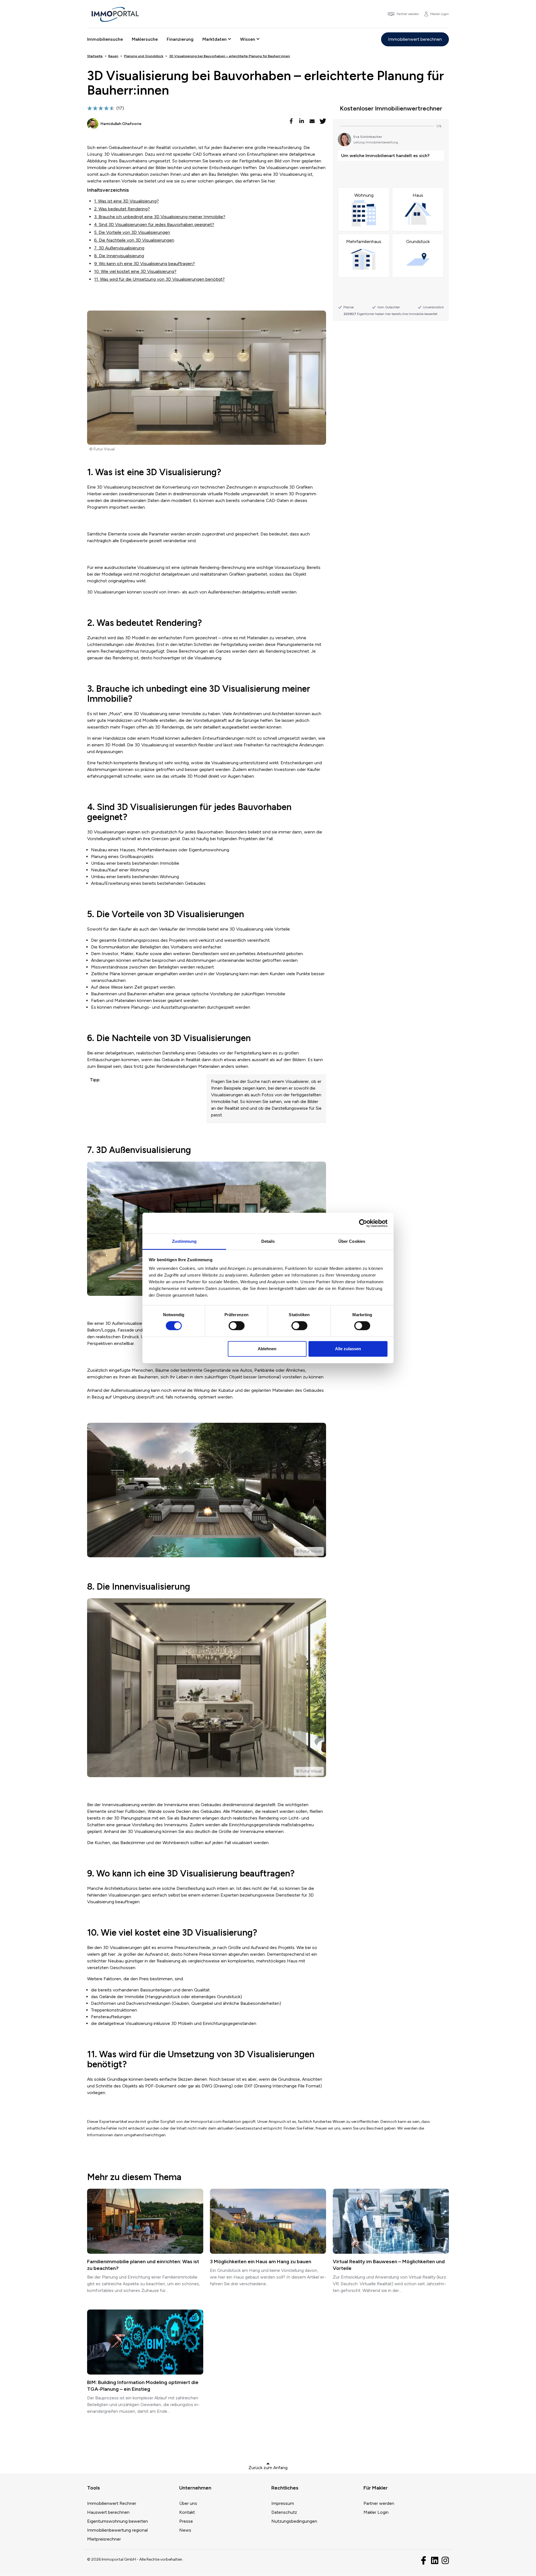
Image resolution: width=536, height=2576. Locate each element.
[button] (292, 121)
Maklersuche (145, 39)
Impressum (283, 2503)
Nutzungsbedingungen (294, 2521)
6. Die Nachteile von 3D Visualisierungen (134, 240)
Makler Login (376, 2512)
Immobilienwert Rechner (112, 2503)
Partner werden (379, 2503)
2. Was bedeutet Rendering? (122, 209)
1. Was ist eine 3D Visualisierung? (126, 201)
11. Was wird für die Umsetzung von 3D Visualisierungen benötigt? (159, 279)
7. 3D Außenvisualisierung (119, 248)
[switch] (237, 1326)
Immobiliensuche (105, 39)
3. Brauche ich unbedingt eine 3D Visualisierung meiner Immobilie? (160, 217)
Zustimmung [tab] (184, 1241)
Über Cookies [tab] (352, 1241)
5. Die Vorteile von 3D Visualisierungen (132, 232)
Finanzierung (180, 39)
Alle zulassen (348, 1349)
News (185, 2530)
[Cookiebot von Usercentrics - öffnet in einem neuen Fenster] (363, 1223)
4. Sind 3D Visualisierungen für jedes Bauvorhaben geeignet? (154, 224)
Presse (186, 2521)
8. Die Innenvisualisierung (119, 256)
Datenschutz (284, 2512)
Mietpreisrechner (104, 2539)
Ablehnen (267, 1349)
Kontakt (187, 2512)
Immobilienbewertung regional (117, 2530)
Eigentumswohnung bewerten (118, 2521)
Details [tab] (268, 1241)
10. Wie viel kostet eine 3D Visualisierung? (135, 271)
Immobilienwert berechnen (415, 39)
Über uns (188, 2503)
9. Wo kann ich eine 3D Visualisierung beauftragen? (144, 264)
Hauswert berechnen (108, 2512)
